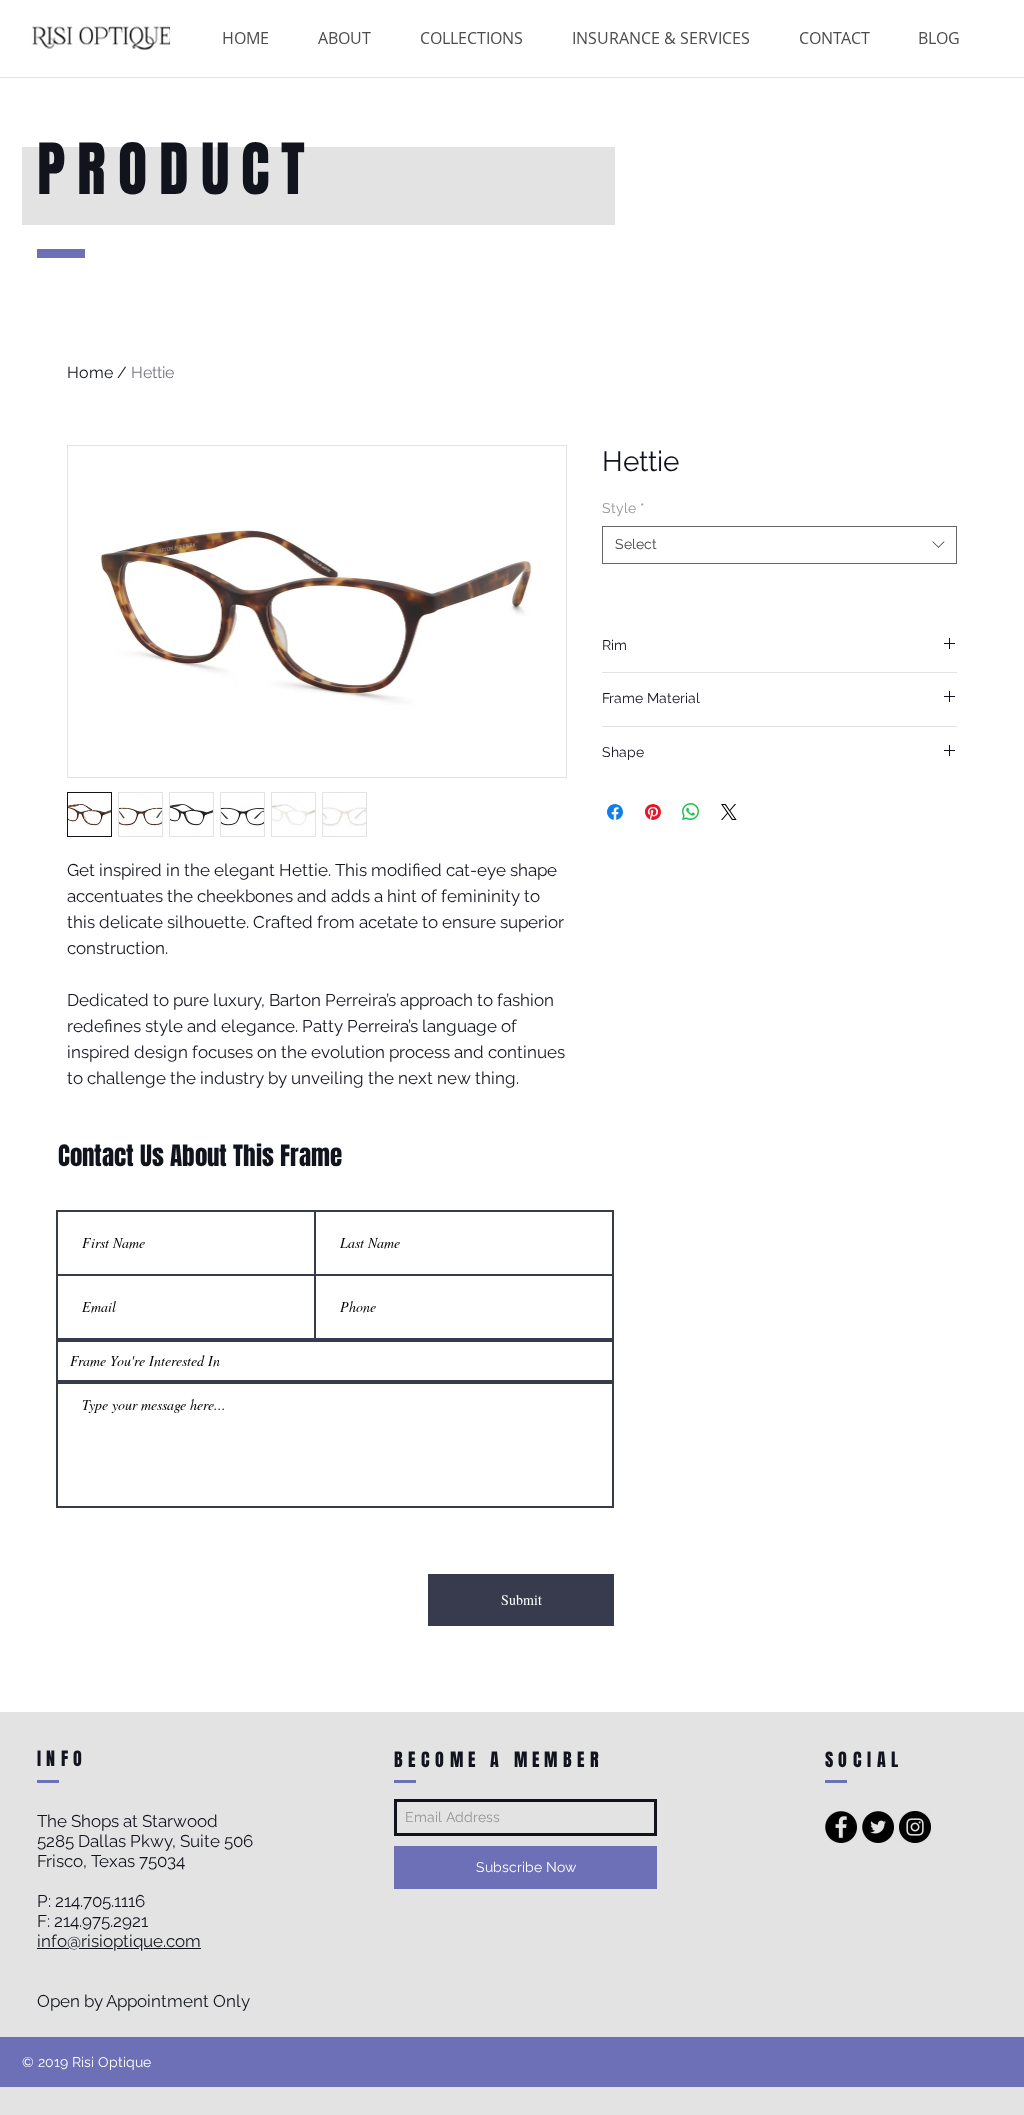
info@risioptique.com (119, 1941)
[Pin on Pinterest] (653, 812)
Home (90, 372)
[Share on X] (729, 812)
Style (623, 508)
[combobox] (779, 545)
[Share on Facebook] (615, 812)
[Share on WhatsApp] (691, 812)
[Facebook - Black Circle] (841, 1827)
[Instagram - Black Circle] (915, 1827)
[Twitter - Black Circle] (878, 1827)
